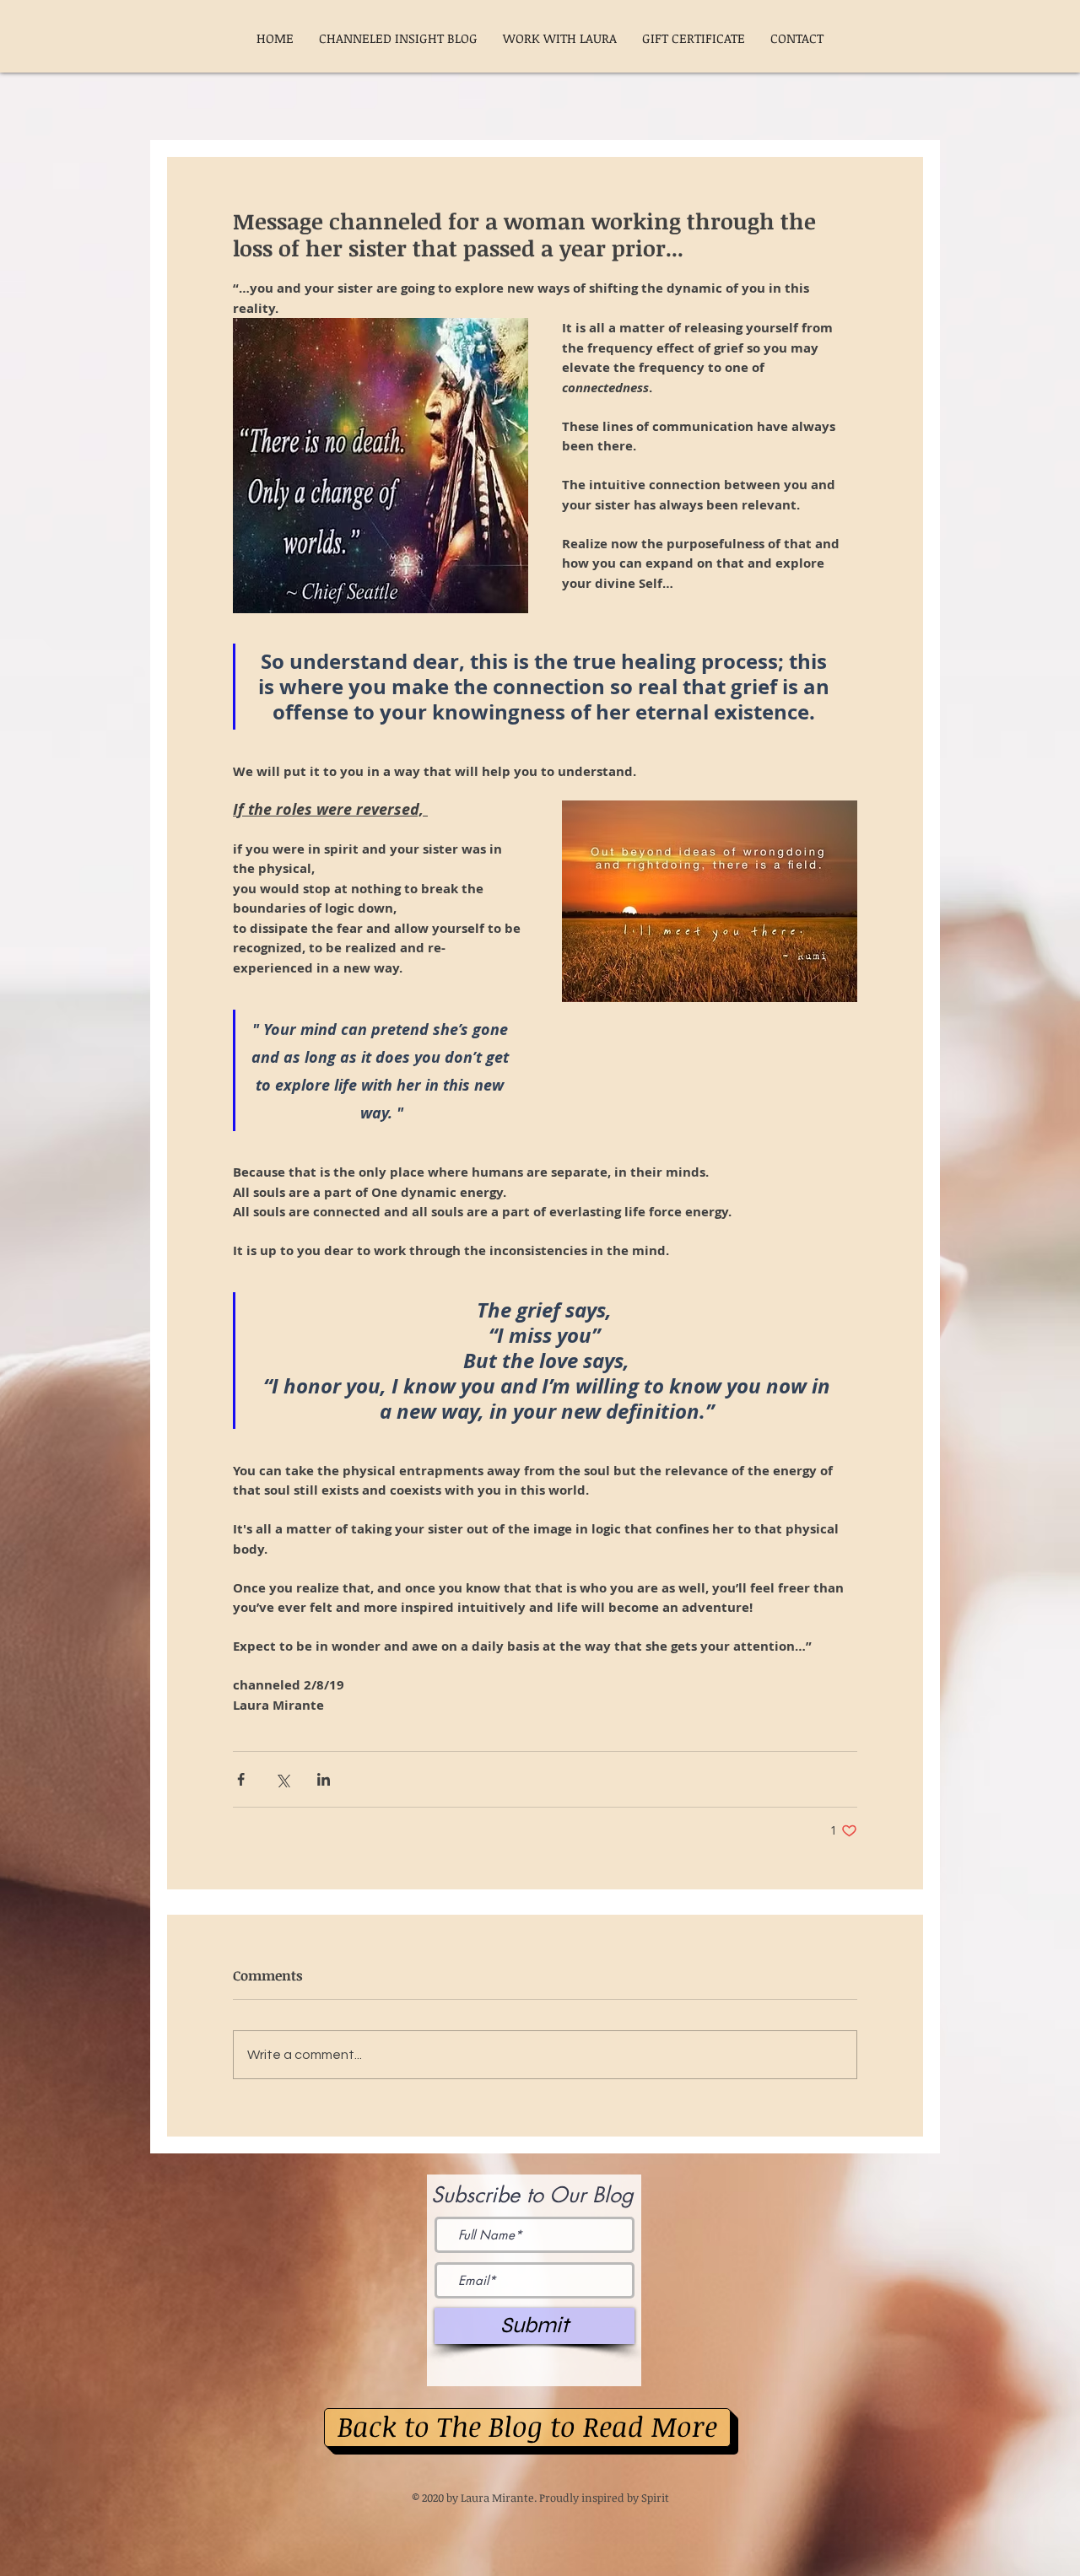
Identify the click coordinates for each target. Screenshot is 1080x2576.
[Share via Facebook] (241, 1779)
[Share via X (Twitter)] (282, 1779)
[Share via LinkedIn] (324, 1779)
